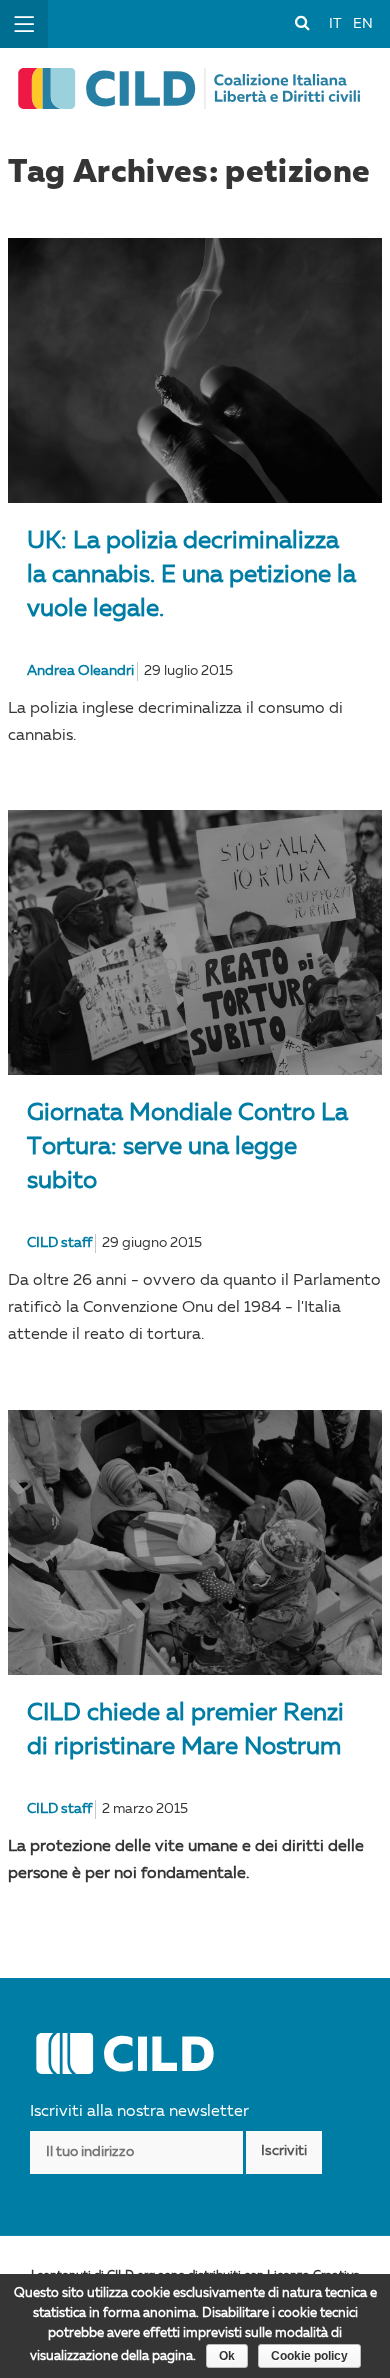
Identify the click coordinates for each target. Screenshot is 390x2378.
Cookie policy (309, 2356)
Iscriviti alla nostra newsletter (139, 2112)
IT (335, 24)
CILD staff (59, 1243)
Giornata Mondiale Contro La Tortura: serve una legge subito (187, 1148)
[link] (302, 22)
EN (363, 24)
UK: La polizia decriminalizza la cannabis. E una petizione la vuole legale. (191, 576)
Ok (227, 2356)
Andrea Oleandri (80, 671)
